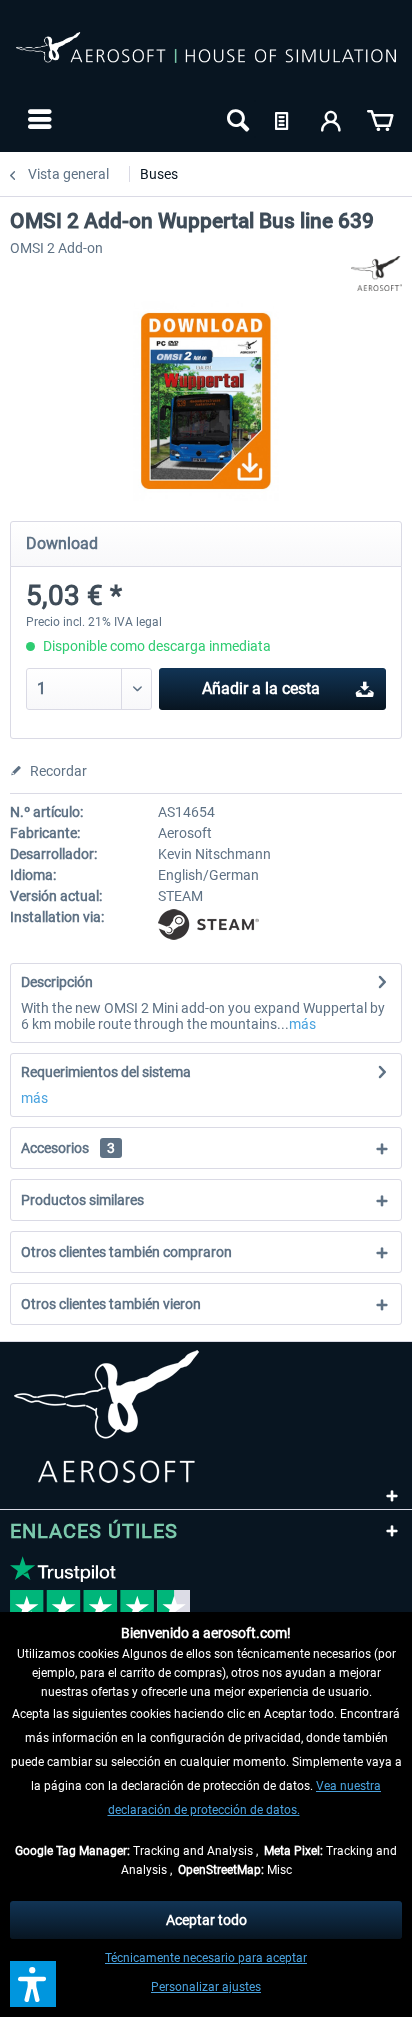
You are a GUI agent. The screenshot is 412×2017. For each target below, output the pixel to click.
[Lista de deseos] (284, 119)
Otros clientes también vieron (111, 1304)
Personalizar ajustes (206, 1987)
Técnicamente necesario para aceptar (206, 1958)
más (302, 1024)
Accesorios (68, 1148)
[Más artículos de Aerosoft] (376, 273)
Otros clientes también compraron (126, 1252)
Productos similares (82, 1200)
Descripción (57, 982)
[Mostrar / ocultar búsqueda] (236, 119)
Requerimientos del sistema (106, 1072)
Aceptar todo (206, 1920)
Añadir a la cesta (261, 688)
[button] (33, 1984)
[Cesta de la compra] (380, 119)
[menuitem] (37, 119)
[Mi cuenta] (332, 119)
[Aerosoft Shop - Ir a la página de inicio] (206, 58)
